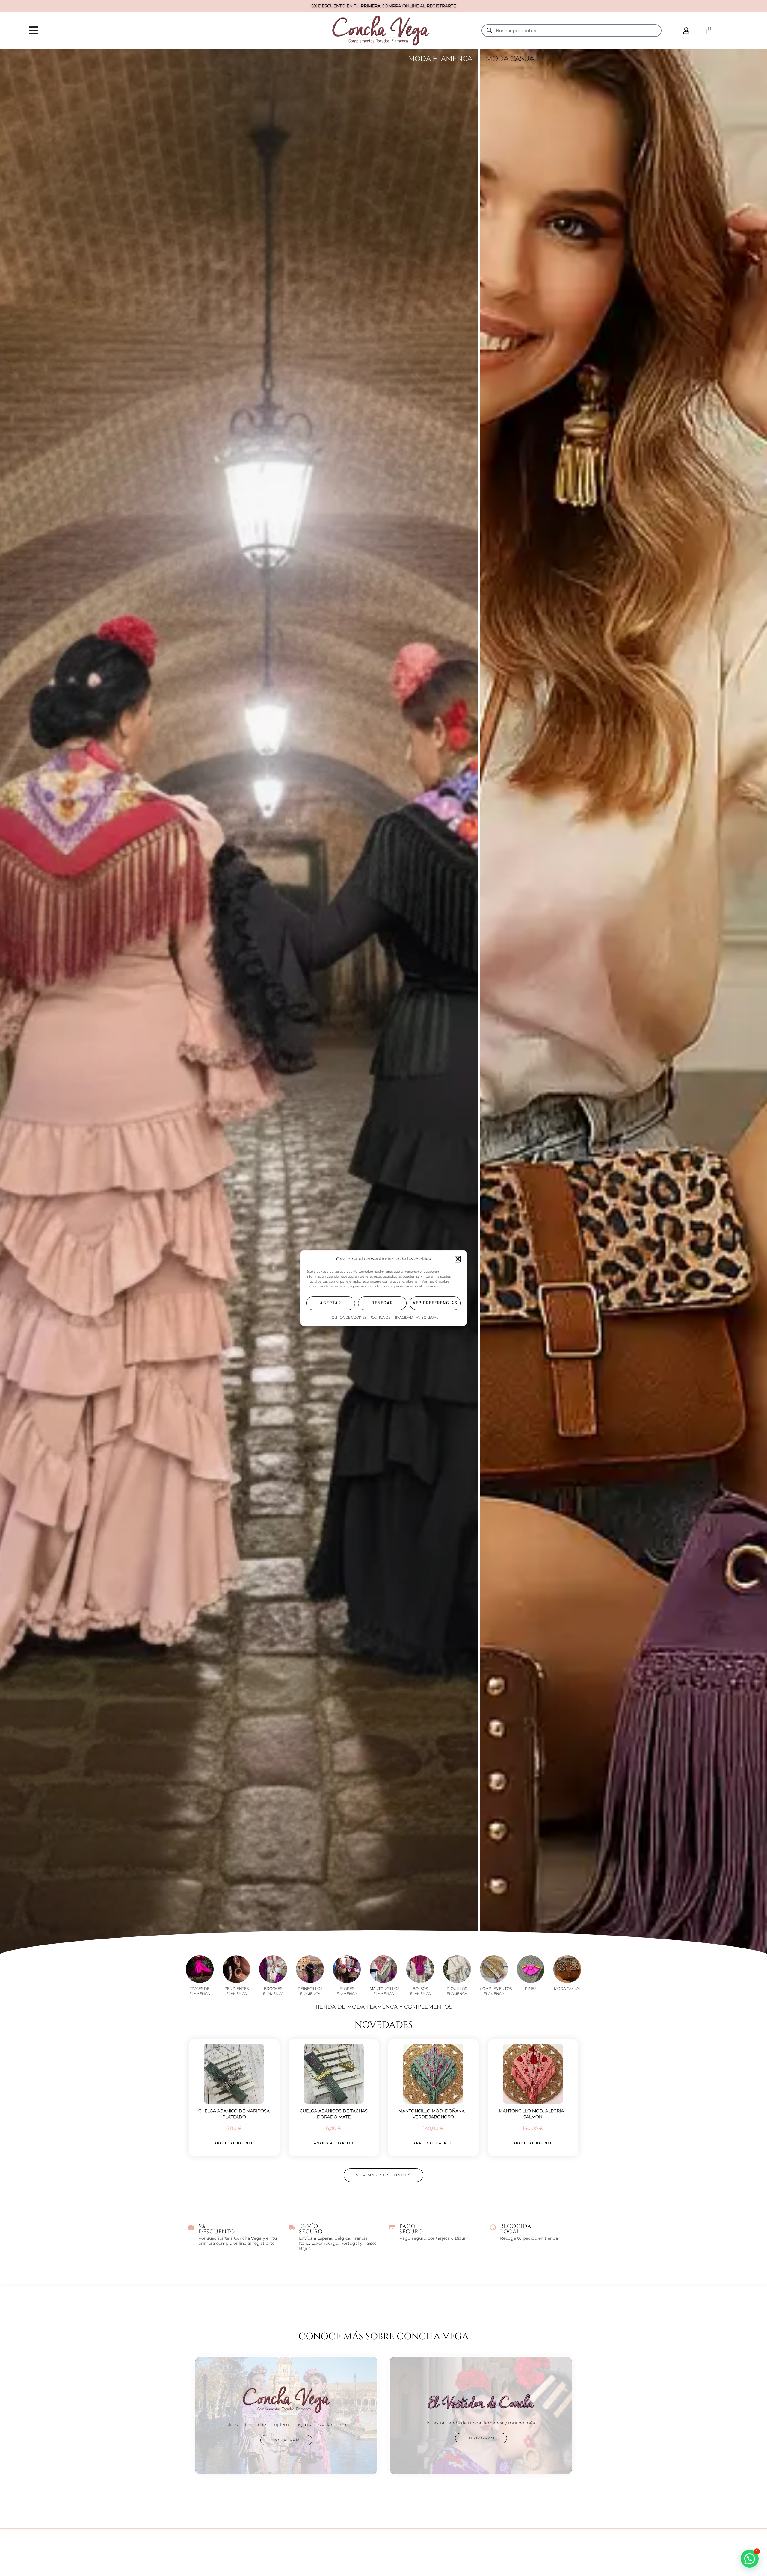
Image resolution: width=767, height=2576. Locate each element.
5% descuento (217, 2229)
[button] (458, 1259)
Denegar (382, 1303)
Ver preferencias (435, 1303)
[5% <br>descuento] (191, 2227)
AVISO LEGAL (427, 1317)
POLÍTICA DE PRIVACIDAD (391, 1317)
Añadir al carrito (234, 2143)
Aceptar (331, 1303)
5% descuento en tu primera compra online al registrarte (384, 6)
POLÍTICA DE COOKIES (348, 1317)
